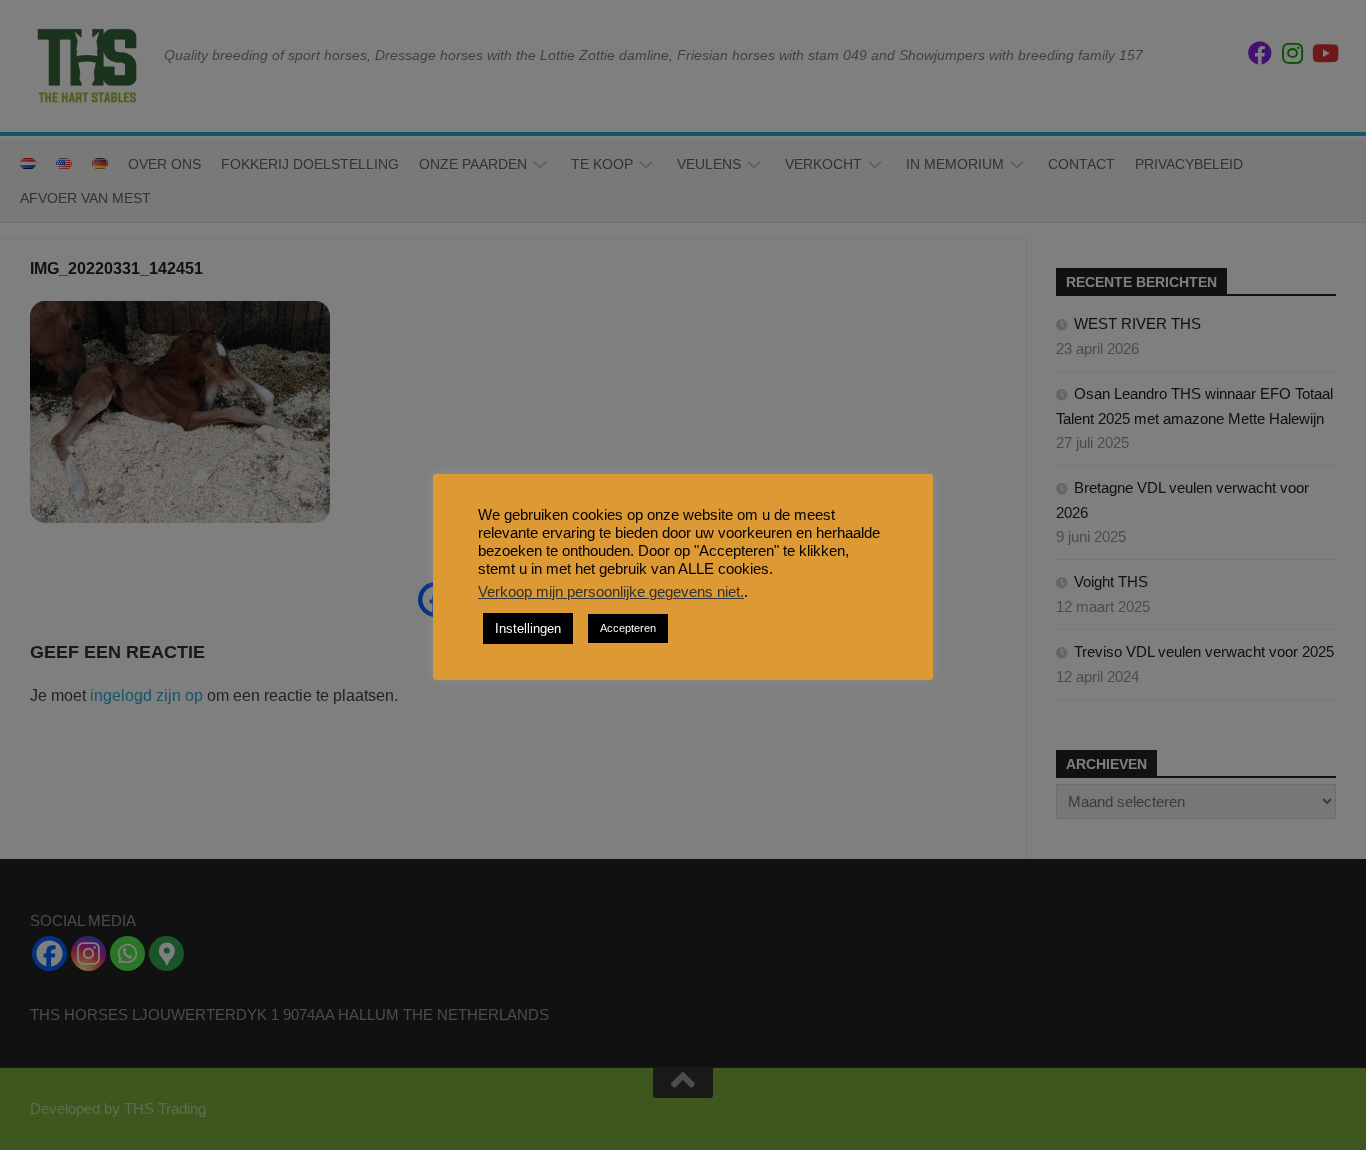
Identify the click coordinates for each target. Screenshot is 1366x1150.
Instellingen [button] (528, 628)
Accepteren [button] (628, 628)
